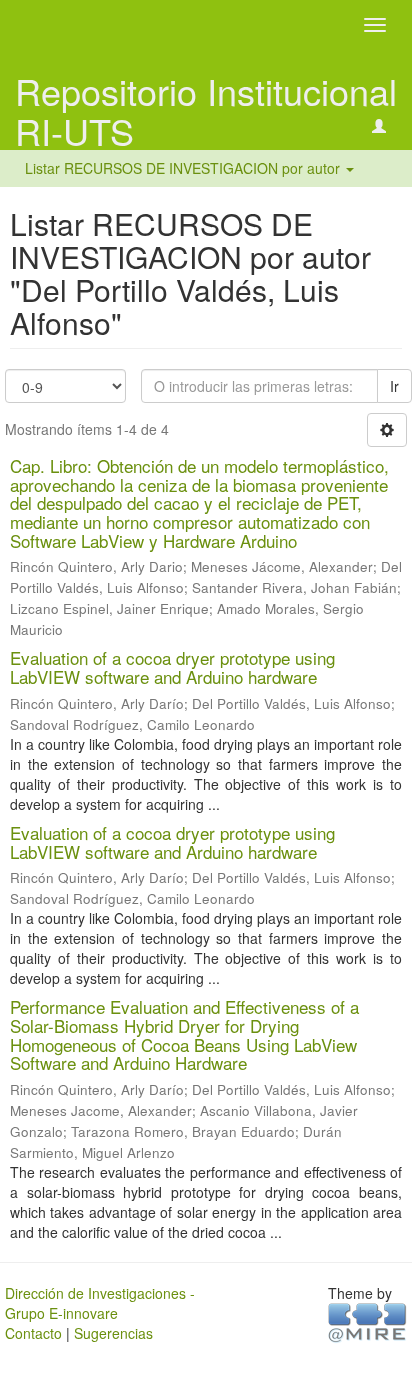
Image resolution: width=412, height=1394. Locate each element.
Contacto (33, 1333)
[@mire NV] (367, 1321)
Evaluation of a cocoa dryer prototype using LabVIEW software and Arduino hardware (172, 667)
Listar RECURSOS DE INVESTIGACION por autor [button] (184, 168)
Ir (394, 386)
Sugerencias (113, 1333)
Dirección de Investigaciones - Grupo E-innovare (100, 1303)
